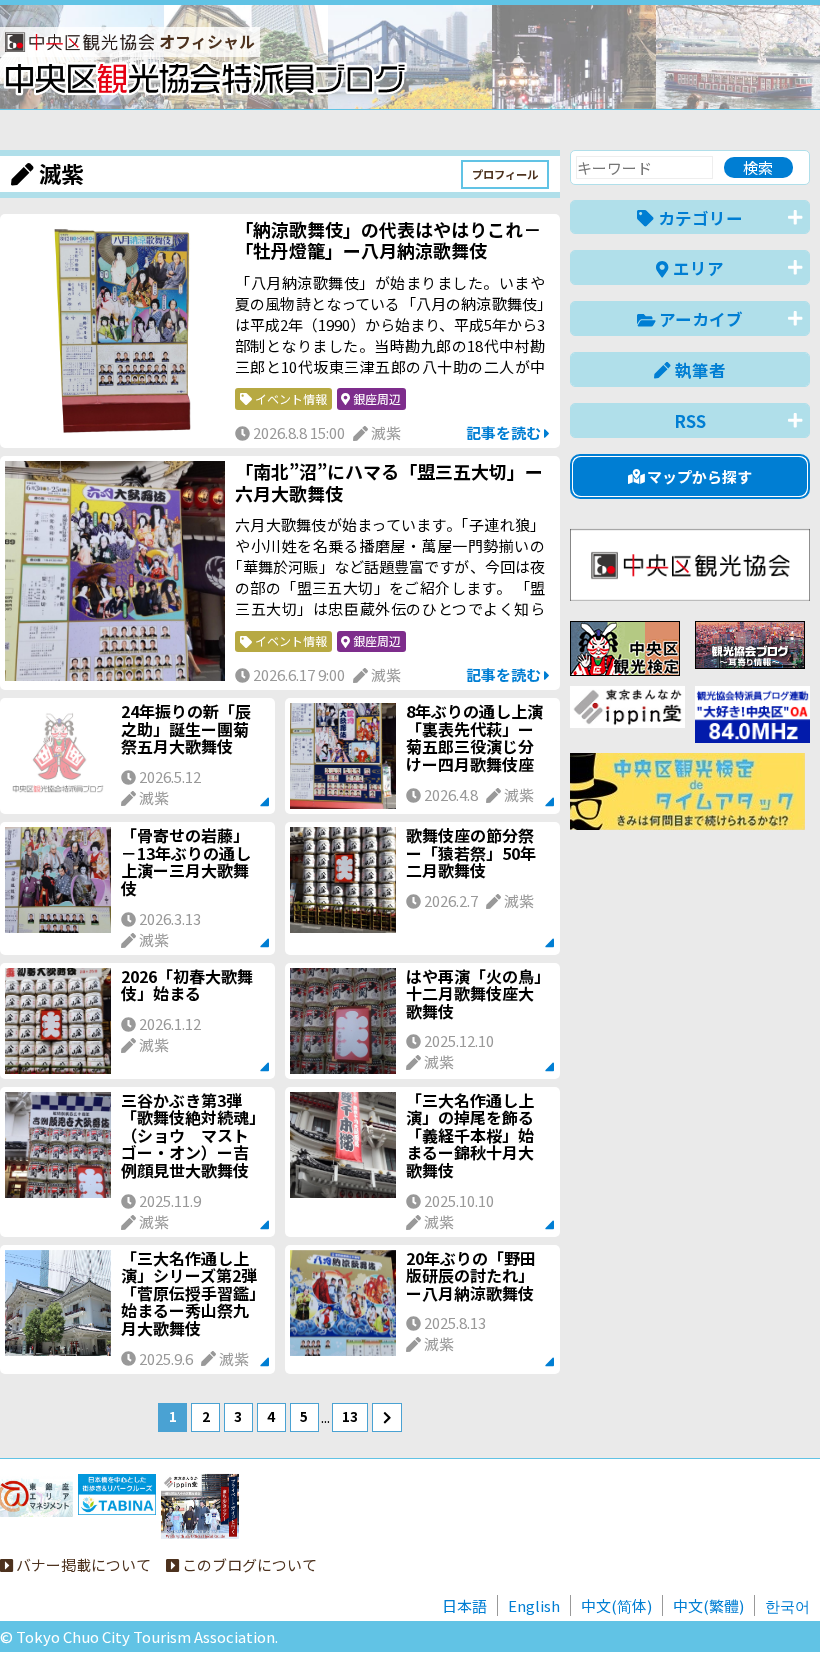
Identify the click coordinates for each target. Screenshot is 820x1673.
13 (350, 1416)
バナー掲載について (82, 1564)
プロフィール (505, 174)
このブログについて (248, 1564)
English (534, 1605)
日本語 (464, 1605)
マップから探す (698, 476)
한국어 (787, 1605)
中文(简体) (616, 1605)
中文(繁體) (708, 1605)
